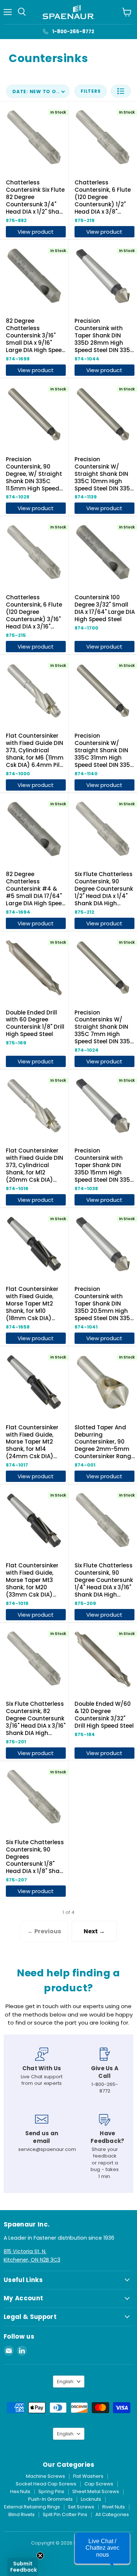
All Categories (112, 2514)
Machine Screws (45, 2476)
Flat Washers (88, 2476)
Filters (91, 91)
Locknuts (91, 2499)
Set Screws (81, 2507)
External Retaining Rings (32, 2507)
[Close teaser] (40, 2556)
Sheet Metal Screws (96, 2491)
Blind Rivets (22, 2514)
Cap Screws (99, 2484)
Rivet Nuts (114, 2507)
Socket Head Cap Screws (46, 2484)
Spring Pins (51, 2491)
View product (36, 232)
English (65, 2382)
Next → (94, 1931)
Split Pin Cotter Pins (65, 2514)
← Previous (44, 1931)
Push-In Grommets (50, 2499)
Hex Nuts (20, 2491)
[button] (121, 91)
